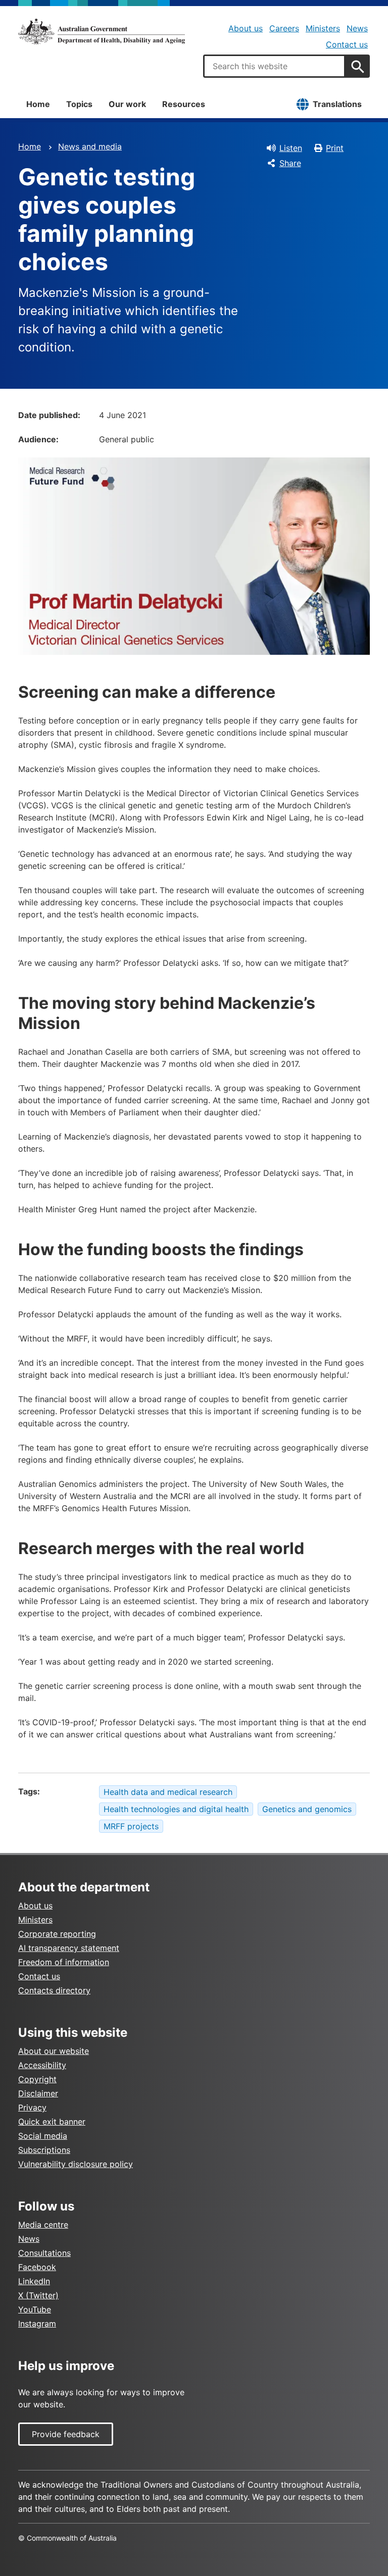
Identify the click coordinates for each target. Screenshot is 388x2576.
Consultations (44, 2253)
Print (335, 148)
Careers (284, 28)
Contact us (347, 44)
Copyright (37, 2079)
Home (38, 104)
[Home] (102, 31)
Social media (43, 2136)
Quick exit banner (52, 2122)
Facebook (37, 2267)
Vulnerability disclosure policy (76, 2164)
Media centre (43, 2225)
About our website (54, 2051)
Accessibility (42, 2065)
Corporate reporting (57, 1934)
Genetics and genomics (307, 1809)
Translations (337, 104)
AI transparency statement (69, 1948)
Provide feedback (66, 2434)
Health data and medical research (168, 1792)
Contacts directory (54, 1990)
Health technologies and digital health (176, 1809)
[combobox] (274, 66)
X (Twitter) (38, 2295)
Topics (79, 104)
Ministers (323, 28)
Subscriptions (44, 2150)
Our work (127, 104)
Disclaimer (38, 2093)
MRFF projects (131, 1826)
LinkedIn (34, 2281)
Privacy (32, 2107)
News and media (90, 146)
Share (290, 163)
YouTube (35, 2309)
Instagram (37, 2324)
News (357, 28)
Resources (184, 104)
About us (246, 28)
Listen (291, 148)
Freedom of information (64, 1962)
